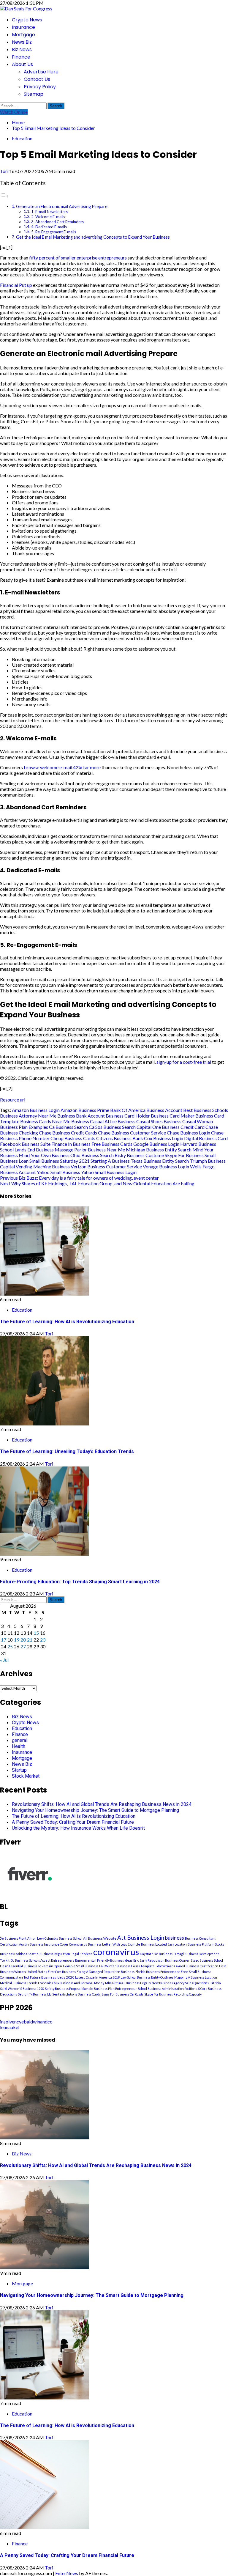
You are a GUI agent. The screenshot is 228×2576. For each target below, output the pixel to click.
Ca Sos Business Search (112, 1127)
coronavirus (116, 1952)
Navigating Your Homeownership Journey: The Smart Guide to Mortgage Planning (95, 1810)
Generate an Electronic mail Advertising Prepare (62, 206)
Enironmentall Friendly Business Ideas (104, 1960)
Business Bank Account (81, 1116)
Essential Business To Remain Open (36, 1966)
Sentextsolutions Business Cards (76, 1994)
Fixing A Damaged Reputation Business (106, 1972)
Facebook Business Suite (25, 1144)
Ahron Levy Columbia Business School (55, 1938)
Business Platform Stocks (206, 1944)
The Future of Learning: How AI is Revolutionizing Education (67, 1322)
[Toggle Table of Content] (4, 196)
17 (4, 1640)
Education (22, 138)
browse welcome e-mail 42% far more (62, 767)
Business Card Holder (128, 1116)
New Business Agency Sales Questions (180, 1983)
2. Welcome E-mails (48, 217)
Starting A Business (110, 1161)
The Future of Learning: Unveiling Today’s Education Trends (67, 1451)
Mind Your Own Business (44, 1155)
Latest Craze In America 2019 (97, 1977)
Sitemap (34, 94)
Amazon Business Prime (85, 1110)
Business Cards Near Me (45, 1121)
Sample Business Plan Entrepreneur (110, 1989)
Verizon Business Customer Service (106, 1166)
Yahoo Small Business (58, 1172)
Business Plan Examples (24, 1127)
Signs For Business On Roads (122, 1994)
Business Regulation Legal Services (66, 1954)
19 (17, 1640)
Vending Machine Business (43, 1166)
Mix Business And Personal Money (79, 1983)
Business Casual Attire (94, 1121)
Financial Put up (16, 285)
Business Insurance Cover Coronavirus (58, 1944)
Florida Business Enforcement (158, 1972)
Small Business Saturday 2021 (60, 1161)
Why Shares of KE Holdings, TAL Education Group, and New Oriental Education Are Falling (97, 1183)
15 (36, 1633)
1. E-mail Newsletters (49, 212)
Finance (21, 57)
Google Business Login (156, 1144)
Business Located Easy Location (164, 1944)
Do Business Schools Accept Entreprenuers (42, 1960)
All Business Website (100, 1938)
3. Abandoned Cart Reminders (57, 222)
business (175, 1938)
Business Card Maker (173, 1116)
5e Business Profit (13, 1938)
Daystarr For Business (156, 1954)
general (20, 1740)
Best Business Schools (206, 1110)
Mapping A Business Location (196, 1977)
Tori (5, 171)
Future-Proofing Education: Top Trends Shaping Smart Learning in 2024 (80, 1582)
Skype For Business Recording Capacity (173, 1994)
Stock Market (26, 1776)
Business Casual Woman (188, 1121)
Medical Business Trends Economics (26, 1983)
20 (23, 1640)
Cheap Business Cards (73, 1138)
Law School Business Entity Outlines (147, 1977)
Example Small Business (81, 1966)
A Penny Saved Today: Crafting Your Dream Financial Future (73, 1822)
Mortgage (23, 35)
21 (30, 1640)
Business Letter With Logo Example (114, 1944)
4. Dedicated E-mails (49, 227)
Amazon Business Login (36, 1110)
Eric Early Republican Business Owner (161, 1960)
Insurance (23, 27)
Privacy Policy (40, 87)
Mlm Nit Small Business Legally (128, 1983)
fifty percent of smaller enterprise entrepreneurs (78, 258)
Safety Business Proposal (63, 1989)
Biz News (22, 49)
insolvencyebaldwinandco (26, 2022)
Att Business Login (141, 1938)
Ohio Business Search (92, 1155)
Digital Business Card (206, 1138)
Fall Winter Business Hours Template (127, 1966)
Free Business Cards (112, 1144)
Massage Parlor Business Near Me (90, 1149)
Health (19, 1746)
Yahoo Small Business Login (109, 1172)
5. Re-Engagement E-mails (54, 232)
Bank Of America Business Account (146, 1110)
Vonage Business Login (166, 1166)
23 (43, 1640)
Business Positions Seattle (19, 1954)
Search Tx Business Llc (35, 1994)
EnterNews (67, 2573)
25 (10, 1646)
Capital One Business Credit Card (171, 1127)
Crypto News (27, 20)
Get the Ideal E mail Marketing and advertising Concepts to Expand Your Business (93, 237)
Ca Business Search (68, 1127)
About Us (22, 64)
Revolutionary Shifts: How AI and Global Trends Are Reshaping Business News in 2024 (102, 1804)
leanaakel (10, 2027)
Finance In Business (71, 1144)
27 (23, 1646)
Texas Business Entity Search (160, 1161)
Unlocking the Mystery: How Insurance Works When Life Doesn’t (78, 1828)
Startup (19, 1770)
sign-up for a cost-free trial (184, 1062)
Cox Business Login (164, 1138)
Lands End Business (34, 1149)
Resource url (13, 1100)
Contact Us (37, 79)
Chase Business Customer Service (132, 1133)
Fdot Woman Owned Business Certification (187, 1966)
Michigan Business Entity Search (159, 1149)
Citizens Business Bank (120, 1138)
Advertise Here (41, 72)
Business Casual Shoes (140, 1121)
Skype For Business (184, 1155)
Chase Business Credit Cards (68, 1133)
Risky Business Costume (139, 1155)
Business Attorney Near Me (28, 1116)
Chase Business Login (189, 1133)
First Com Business (62, 1972)
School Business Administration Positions (167, 1989)
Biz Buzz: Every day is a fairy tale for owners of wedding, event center (79, 1178)
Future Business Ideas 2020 (52, 1977)
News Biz (22, 42)
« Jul (4, 1660)
